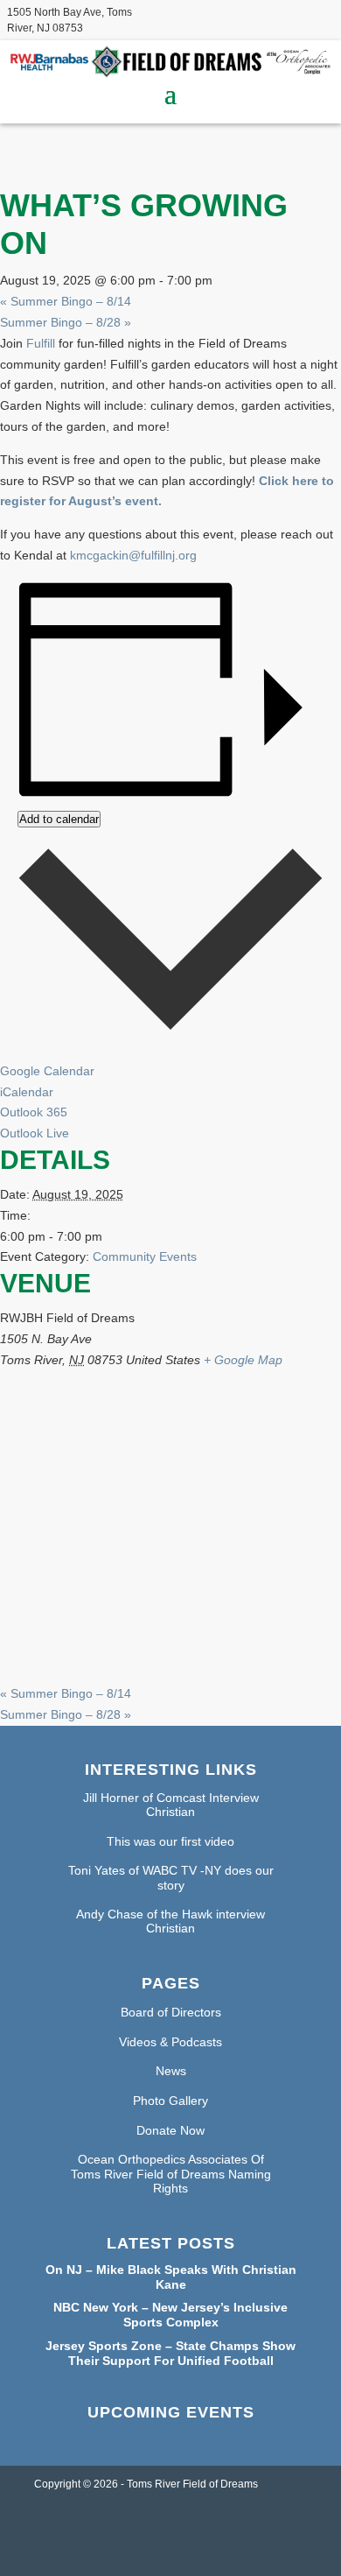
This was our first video (170, 1841)
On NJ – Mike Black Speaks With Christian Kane (171, 2277)
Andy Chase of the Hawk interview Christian (170, 1921)
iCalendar (27, 1092)
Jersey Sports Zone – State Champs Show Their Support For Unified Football (170, 2353)
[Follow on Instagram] (320, 18)
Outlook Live (35, 1133)
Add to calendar (59, 819)
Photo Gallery (170, 2101)
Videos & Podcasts (170, 2042)
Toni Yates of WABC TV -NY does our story (171, 1878)
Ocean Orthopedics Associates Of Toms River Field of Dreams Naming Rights (171, 2174)
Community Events (145, 1256)
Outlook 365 (34, 1112)
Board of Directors (171, 2012)
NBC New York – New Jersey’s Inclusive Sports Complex (170, 2315)
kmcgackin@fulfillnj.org (133, 555)
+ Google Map (243, 1360)
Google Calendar (47, 1071)
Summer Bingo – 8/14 (66, 301)
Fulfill (41, 343)
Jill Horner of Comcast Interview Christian (171, 1805)
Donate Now (170, 2130)
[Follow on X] (285, 18)
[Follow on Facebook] (250, 18)
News (171, 2071)
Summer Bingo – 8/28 (66, 322)
